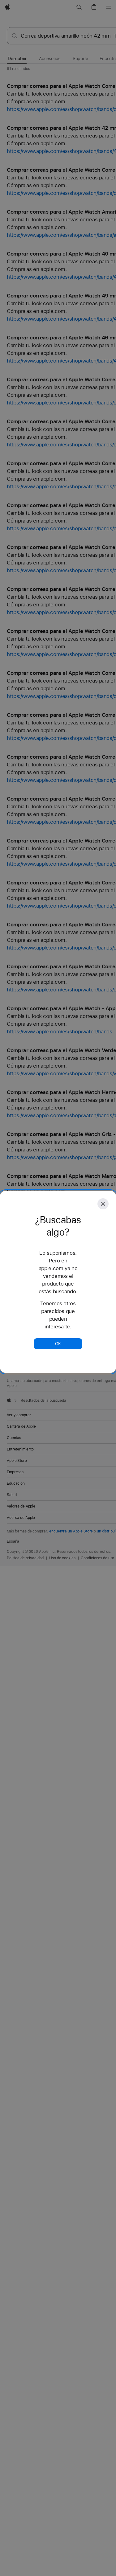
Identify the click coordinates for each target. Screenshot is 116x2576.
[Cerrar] (103, 1204)
